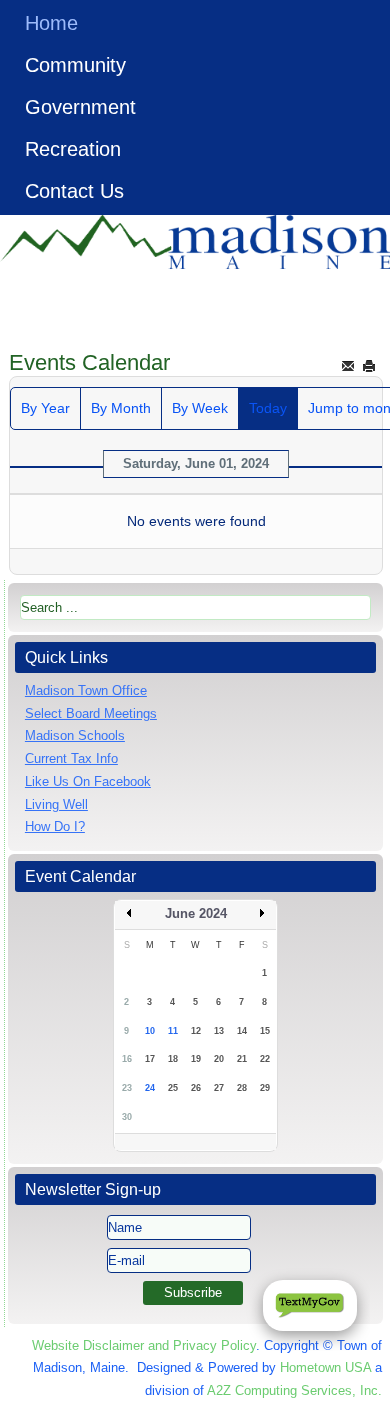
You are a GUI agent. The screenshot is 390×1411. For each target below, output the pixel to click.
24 (150, 1088)
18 (173, 1059)
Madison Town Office (86, 690)
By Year (45, 408)
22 (265, 1059)
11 (173, 1031)
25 (173, 1088)
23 (127, 1088)
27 (219, 1088)
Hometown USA (325, 1367)
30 (127, 1117)
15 (265, 1031)
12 (196, 1031)
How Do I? (55, 826)
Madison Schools (75, 735)
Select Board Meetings (91, 713)
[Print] (369, 365)
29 (265, 1088)
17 (150, 1059)
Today (268, 408)
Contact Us (74, 191)
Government (80, 107)
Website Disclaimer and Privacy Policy (144, 1345)
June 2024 (196, 913)
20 (219, 1059)
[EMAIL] (348, 365)
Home (51, 23)
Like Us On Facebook (88, 781)
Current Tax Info (71, 758)
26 (196, 1088)
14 (242, 1031)
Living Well (56, 804)
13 (219, 1031)
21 (242, 1059)
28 (242, 1088)
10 (150, 1031)
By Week (200, 408)
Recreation (73, 149)
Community (75, 65)
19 (196, 1059)
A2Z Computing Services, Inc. (294, 1390)
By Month (121, 408)
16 (127, 1059)
